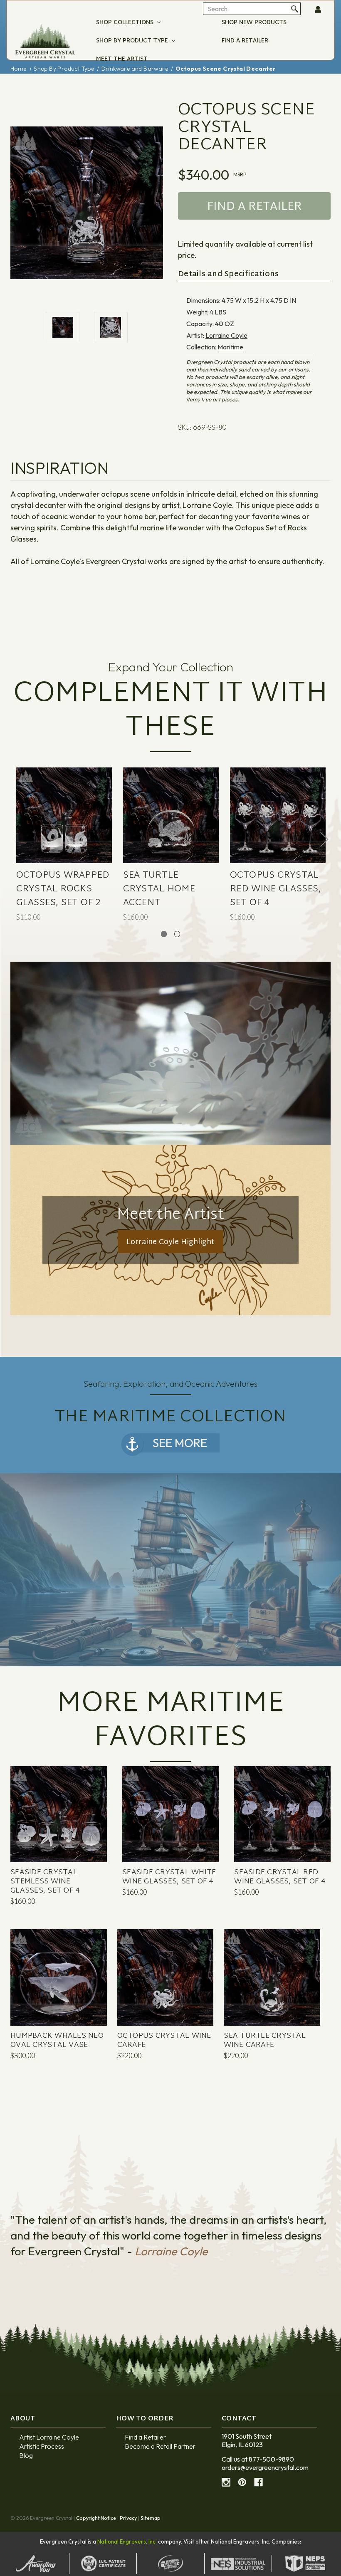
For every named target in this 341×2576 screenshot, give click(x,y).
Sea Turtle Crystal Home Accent (159, 890)
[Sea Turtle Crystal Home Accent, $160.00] (171, 830)
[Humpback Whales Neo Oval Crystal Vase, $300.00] (59, 1993)
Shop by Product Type (133, 41)
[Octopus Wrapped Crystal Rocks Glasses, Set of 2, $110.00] (64, 830)
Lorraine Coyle (226, 335)
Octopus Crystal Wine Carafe (164, 2041)
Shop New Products (254, 23)
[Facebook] (258, 2482)
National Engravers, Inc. (127, 2541)
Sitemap (151, 2518)
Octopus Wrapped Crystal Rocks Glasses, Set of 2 (63, 890)
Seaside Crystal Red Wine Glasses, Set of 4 (280, 1877)
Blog (26, 2455)
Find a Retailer (245, 41)
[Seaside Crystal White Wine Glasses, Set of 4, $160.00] (170, 1830)
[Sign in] (319, 10)
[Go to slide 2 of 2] (177, 934)
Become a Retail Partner (160, 2446)
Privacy (128, 2518)
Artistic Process (42, 2446)
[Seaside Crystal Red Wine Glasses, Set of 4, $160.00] (282, 1830)
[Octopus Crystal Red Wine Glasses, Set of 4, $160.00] (278, 830)
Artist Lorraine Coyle (49, 2437)
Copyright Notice (96, 2518)
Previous (17, 839)
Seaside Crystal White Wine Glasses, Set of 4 (169, 1877)
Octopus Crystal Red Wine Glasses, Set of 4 (276, 890)
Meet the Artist (122, 59)
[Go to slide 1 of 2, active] (164, 934)
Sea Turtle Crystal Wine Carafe (265, 2041)
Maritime (230, 347)
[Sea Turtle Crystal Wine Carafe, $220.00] (272, 1993)
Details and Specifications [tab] (229, 275)
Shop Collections (126, 23)
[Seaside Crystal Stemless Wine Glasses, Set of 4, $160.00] (59, 1830)
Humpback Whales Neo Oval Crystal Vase (57, 2041)
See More (180, 1443)
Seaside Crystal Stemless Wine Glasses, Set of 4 (45, 1882)
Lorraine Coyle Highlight (170, 1242)
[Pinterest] (242, 2482)
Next (324, 839)
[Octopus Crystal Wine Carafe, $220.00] (166, 1993)
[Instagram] (226, 2482)
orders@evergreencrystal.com (265, 2467)
